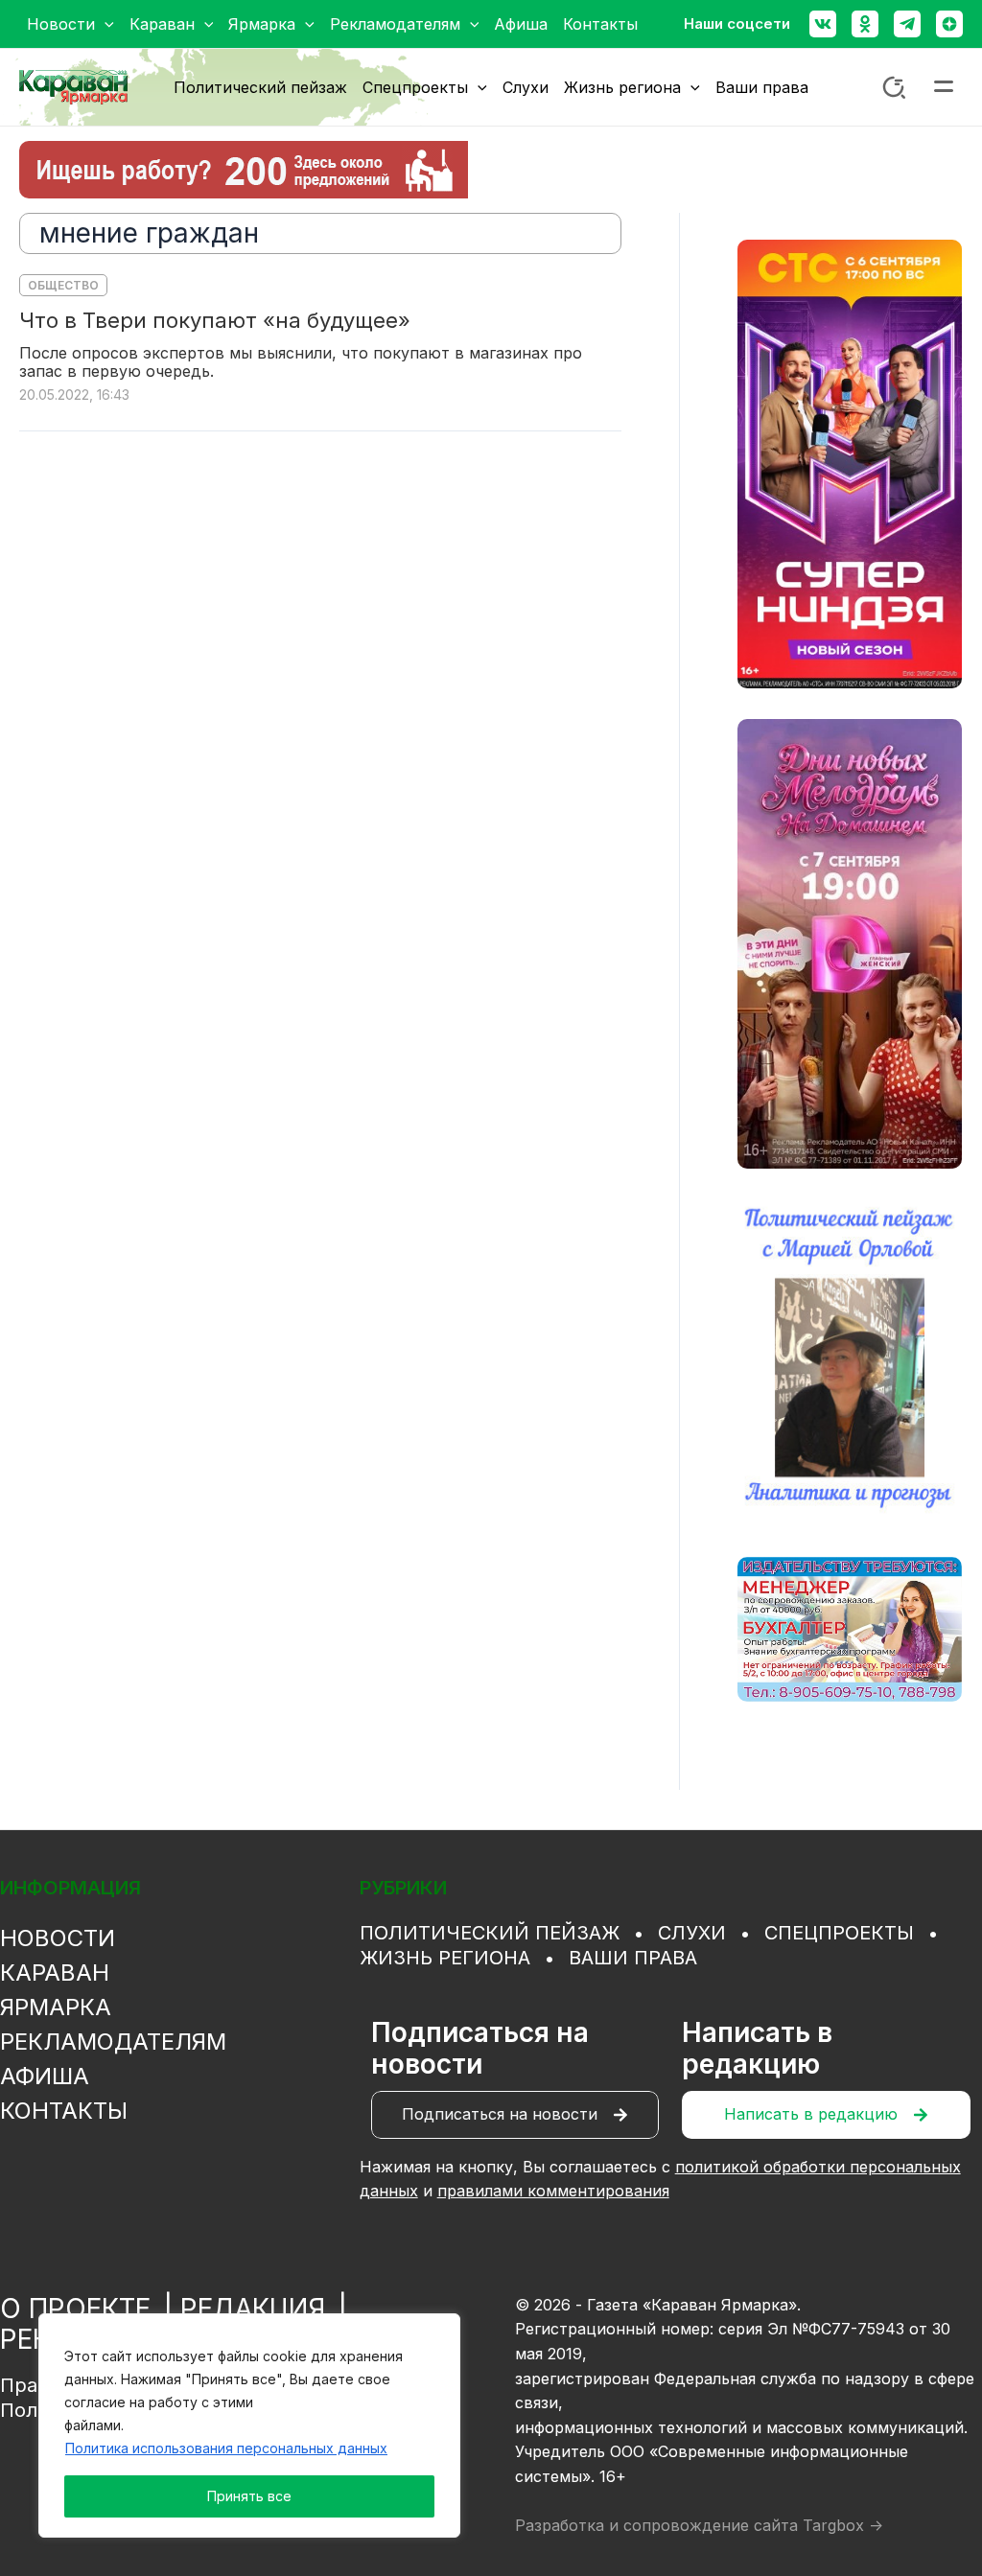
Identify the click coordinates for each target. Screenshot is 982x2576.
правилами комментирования (553, 2191)
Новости (58, 1938)
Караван (55, 1973)
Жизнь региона (445, 1958)
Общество (63, 285)
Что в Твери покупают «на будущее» (215, 320)
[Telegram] (907, 24)
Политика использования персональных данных (226, 2448)
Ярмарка (56, 2007)
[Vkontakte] (823, 24)
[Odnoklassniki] (865, 24)
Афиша (45, 2076)
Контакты (64, 2111)
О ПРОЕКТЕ (75, 2309)
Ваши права (633, 1958)
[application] (105, 24)
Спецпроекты (839, 1933)
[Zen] (949, 24)
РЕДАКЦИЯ (253, 2309)
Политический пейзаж (490, 1933)
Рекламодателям (113, 2042)
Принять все (249, 2496)
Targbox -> (843, 2525)
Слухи (692, 1933)
